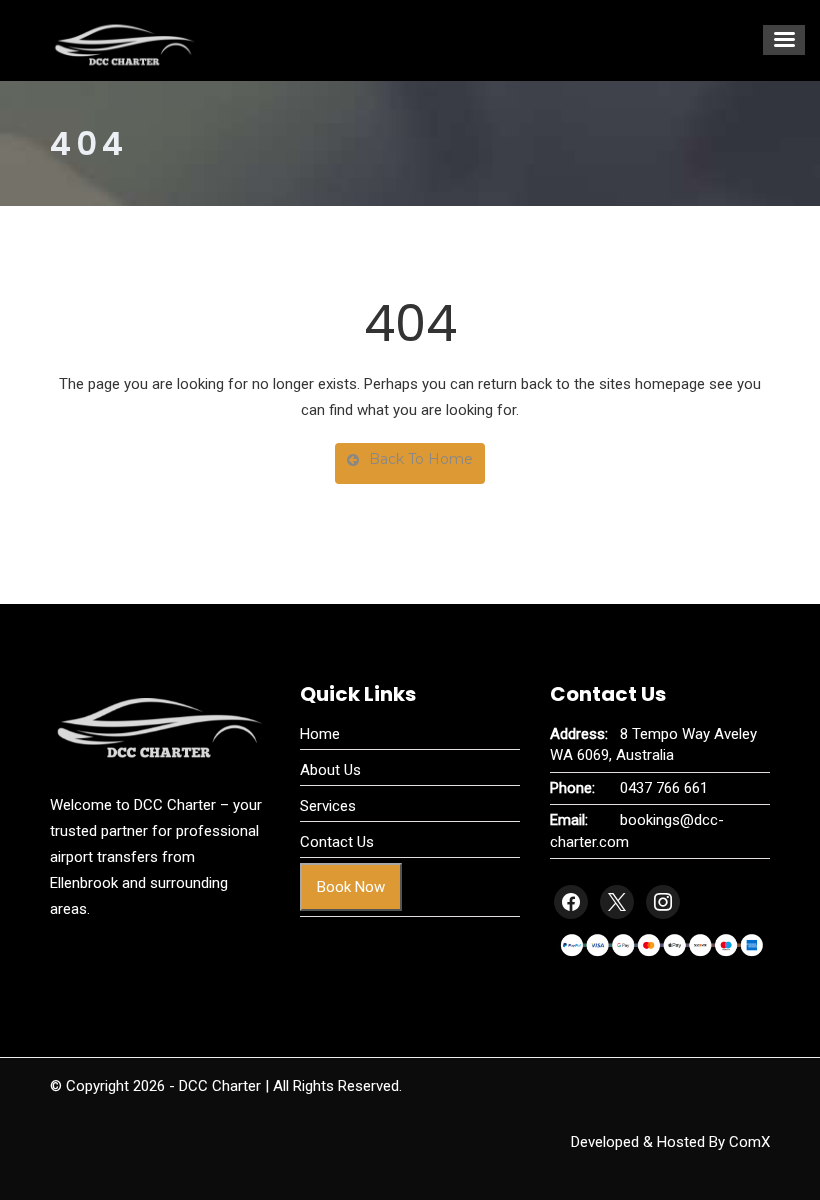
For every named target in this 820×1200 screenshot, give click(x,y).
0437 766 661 (664, 788)
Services (328, 806)
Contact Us (337, 842)
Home (320, 734)
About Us (330, 770)
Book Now (351, 887)
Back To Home (421, 459)
